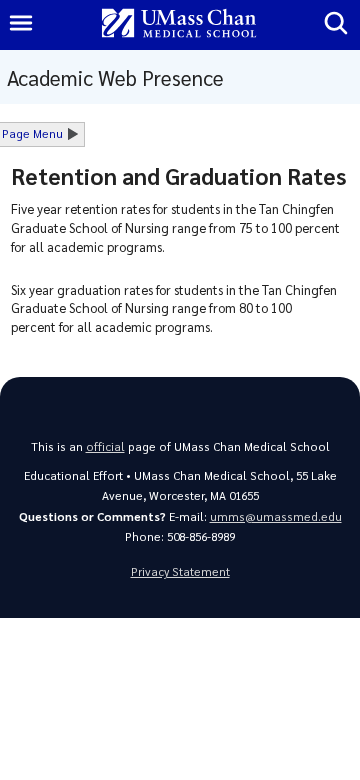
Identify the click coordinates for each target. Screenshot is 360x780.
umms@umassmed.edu (276, 516)
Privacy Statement (180, 571)
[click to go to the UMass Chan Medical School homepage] (179, 24)
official (105, 446)
